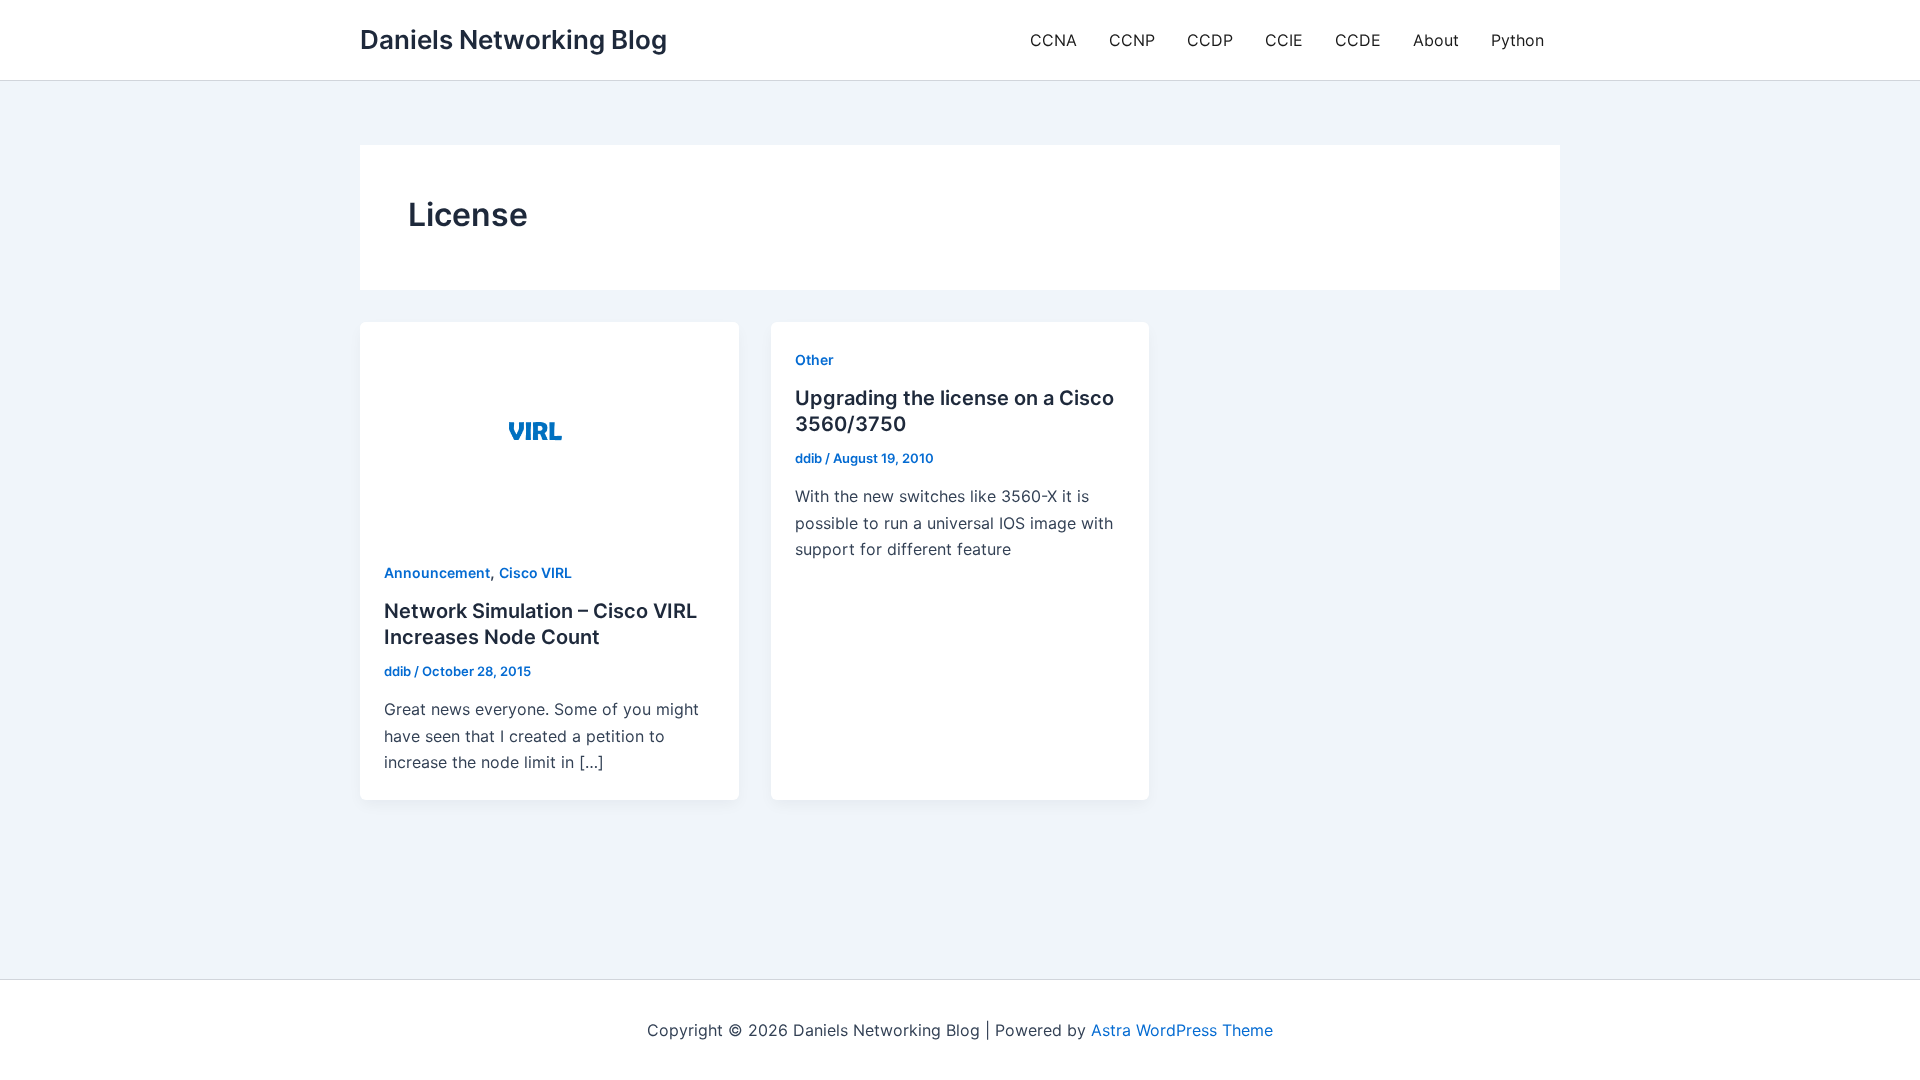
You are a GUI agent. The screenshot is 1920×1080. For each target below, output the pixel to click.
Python (1517, 40)
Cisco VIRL (535, 572)
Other (814, 359)
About (1436, 40)
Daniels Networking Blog (513, 39)
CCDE (1358, 40)
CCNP (1132, 40)
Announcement (437, 572)
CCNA (1053, 40)
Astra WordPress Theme (1182, 1030)
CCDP (1210, 40)
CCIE (1284, 40)
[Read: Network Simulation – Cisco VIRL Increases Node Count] (549, 427)
